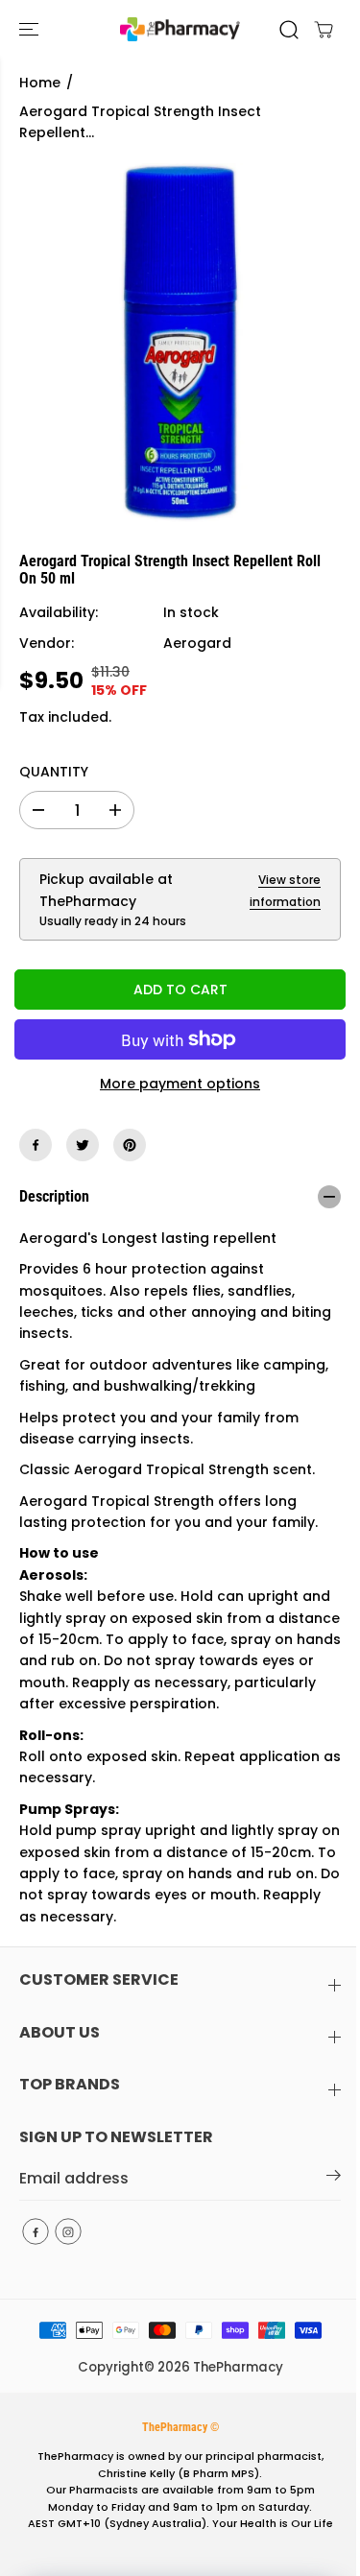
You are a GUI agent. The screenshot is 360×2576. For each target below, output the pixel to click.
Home (40, 83)
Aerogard (197, 643)
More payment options (180, 1084)
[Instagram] (68, 2231)
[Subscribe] (334, 2179)
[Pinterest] (130, 1145)
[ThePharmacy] (180, 29)
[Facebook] (36, 1145)
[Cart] (324, 30)
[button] (31, 29)
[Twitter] (83, 1145)
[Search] (289, 30)
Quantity (54, 772)
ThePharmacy (238, 2367)
